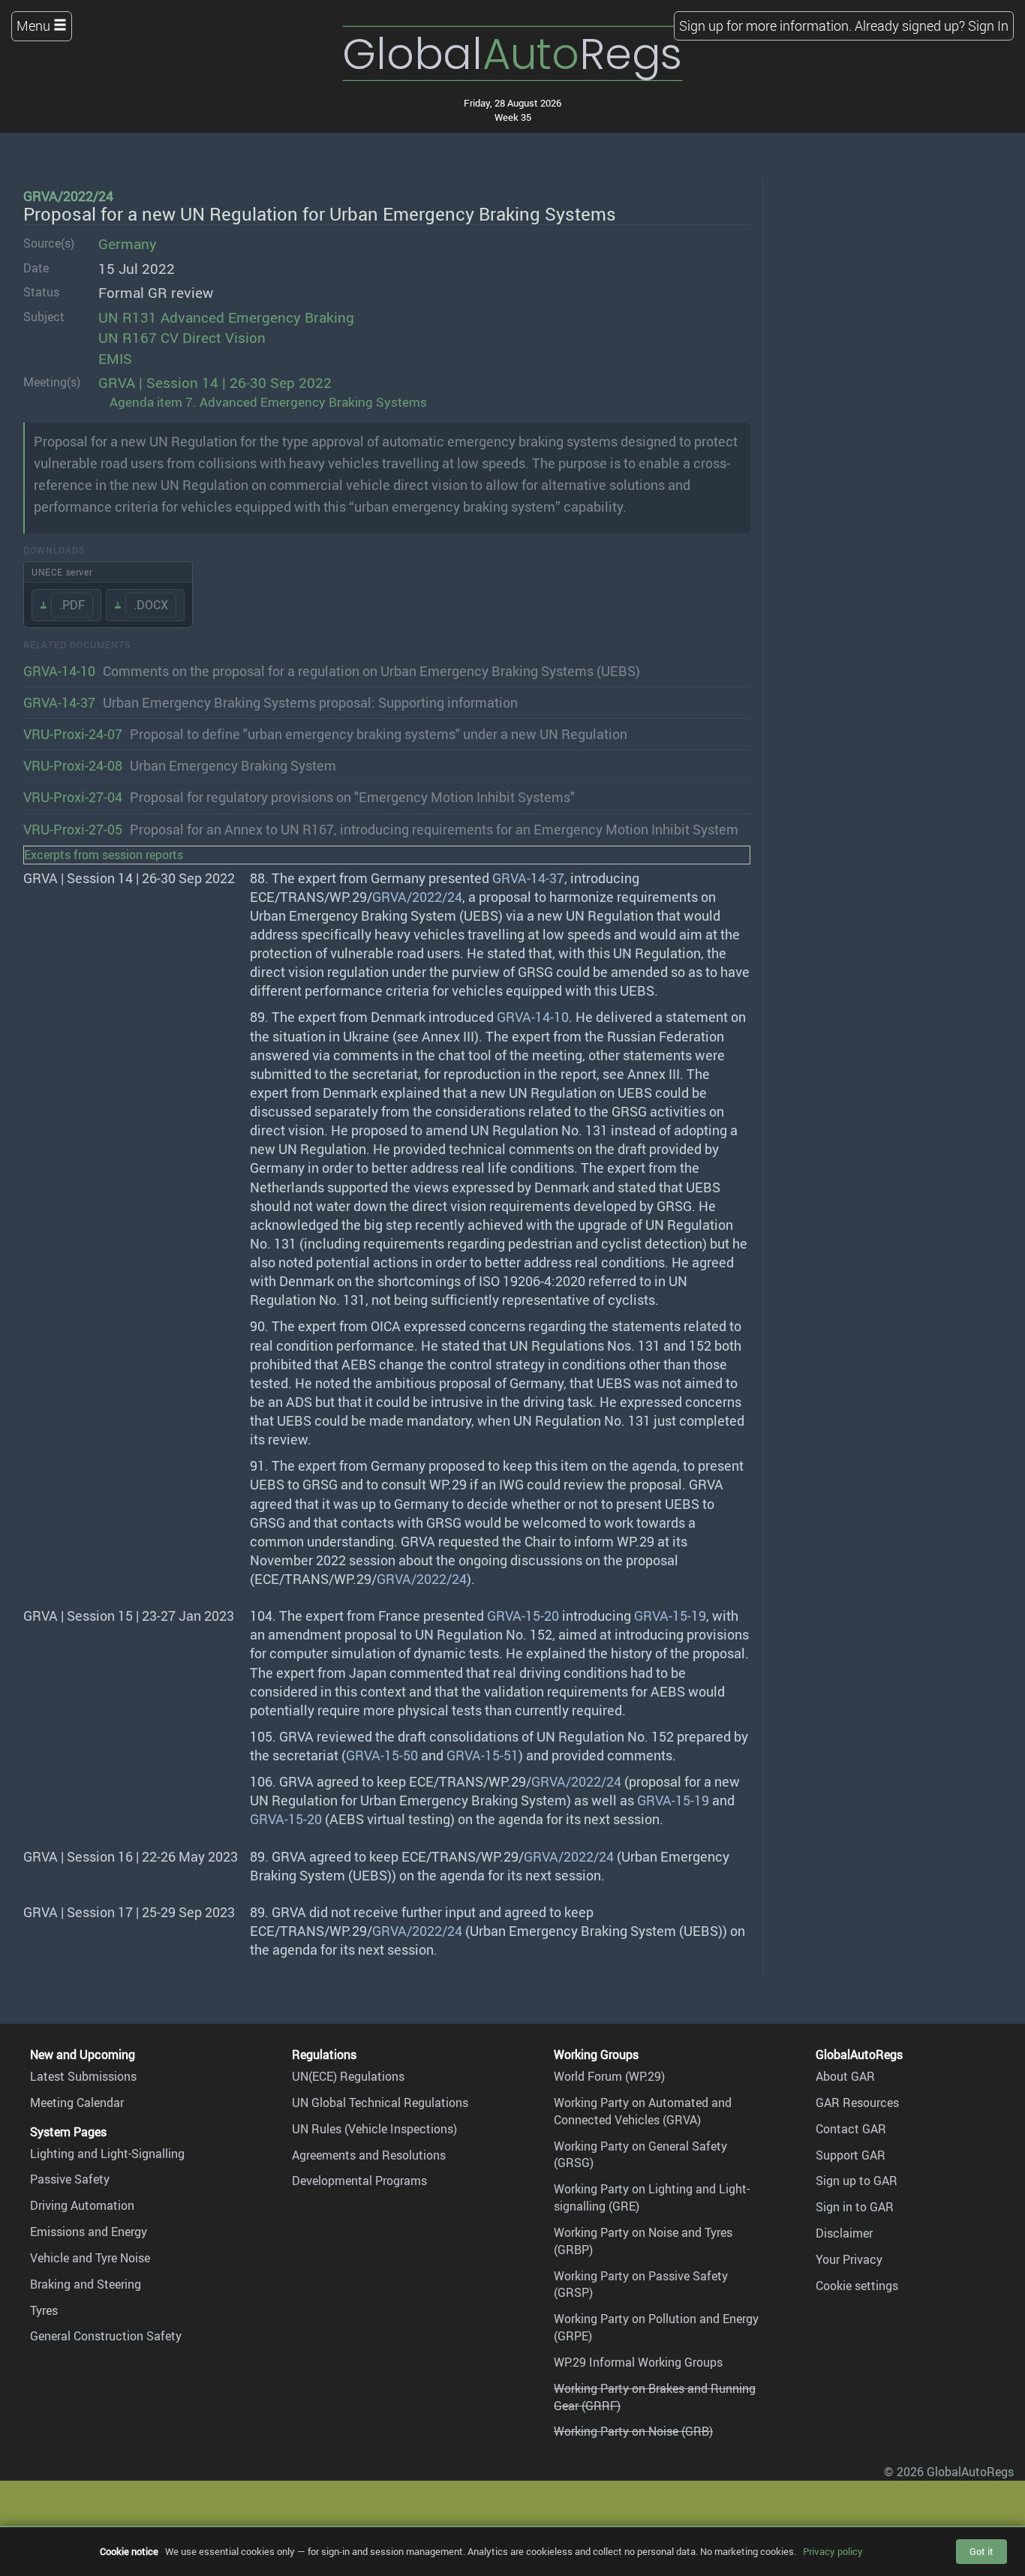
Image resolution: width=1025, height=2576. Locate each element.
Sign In (988, 26)
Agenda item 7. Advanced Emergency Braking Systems (268, 402)
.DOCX (151, 605)
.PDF (72, 605)
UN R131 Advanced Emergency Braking (226, 317)
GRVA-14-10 (59, 671)
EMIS (115, 359)
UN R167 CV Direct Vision (182, 338)
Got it (981, 2551)
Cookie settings (857, 2286)
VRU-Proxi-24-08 (73, 765)
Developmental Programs (359, 2181)
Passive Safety (70, 2179)
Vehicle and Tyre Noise (90, 2258)
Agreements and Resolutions (369, 2155)
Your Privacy (849, 2259)
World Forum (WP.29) (609, 2076)
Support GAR (851, 2155)
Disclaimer (844, 2233)
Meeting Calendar (77, 2103)
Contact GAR (851, 2129)
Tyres (44, 2310)
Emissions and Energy (89, 2232)
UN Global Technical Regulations (380, 2103)
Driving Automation (82, 2205)
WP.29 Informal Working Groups (638, 2362)
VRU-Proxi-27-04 (73, 797)
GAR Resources (857, 2103)
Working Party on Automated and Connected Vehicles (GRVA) (643, 2111)
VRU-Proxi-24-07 (73, 734)
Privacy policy (833, 2551)
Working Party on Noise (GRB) (633, 2431)
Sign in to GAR (855, 2207)
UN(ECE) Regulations (348, 2076)
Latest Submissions (83, 2076)
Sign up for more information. (765, 26)
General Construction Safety (106, 2336)
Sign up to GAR (857, 2181)
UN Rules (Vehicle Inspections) (374, 2129)
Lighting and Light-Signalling (107, 2154)
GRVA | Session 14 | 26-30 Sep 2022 (215, 383)
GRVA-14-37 (59, 702)
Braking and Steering (86, 2284)
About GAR (845, 2076)
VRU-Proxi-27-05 (73, 829)
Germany (128, 244)
